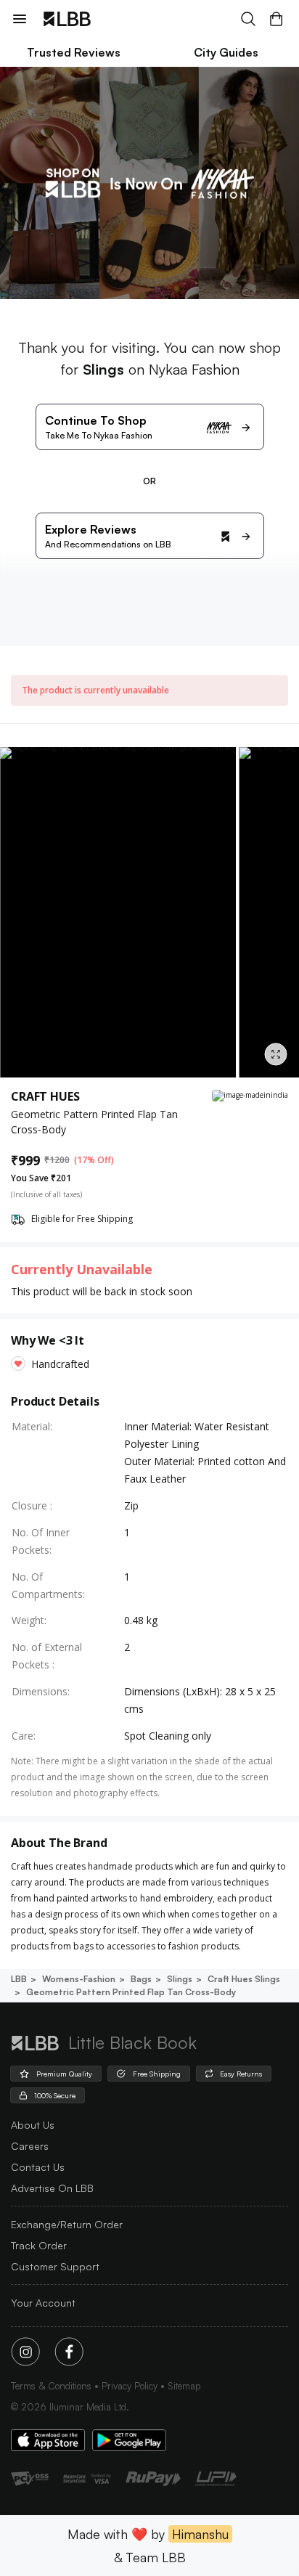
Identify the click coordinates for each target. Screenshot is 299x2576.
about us (33, 2125)
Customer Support (55, 2266)
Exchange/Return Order (67, 2224)
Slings (180, 1979)
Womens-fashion (79, 1979)
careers (30, 2146)
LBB (19, 1979)
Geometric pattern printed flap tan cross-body (131, 1992)
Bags (141, 1979)
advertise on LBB (52, 2188)
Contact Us (38, 2167)
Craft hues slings (244, 1979)
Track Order (39, 2245)
